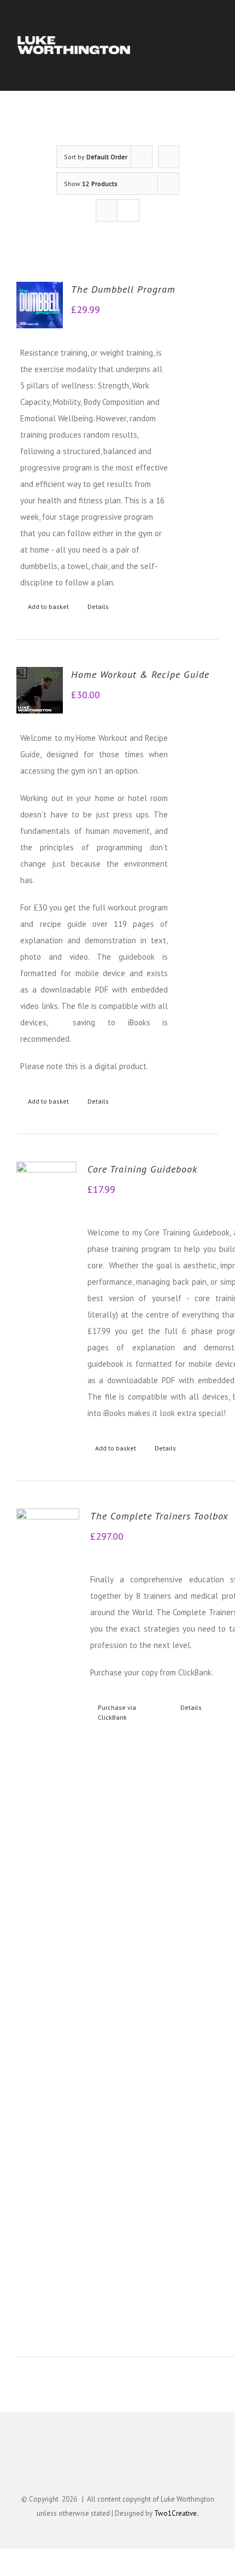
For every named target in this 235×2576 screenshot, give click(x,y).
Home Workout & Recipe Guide (140, 674)
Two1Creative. (176, 2513)
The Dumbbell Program (123, 289)
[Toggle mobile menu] (214, 49)
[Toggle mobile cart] (195, 49)
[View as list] (128, 210)
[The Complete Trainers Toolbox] (48, 1919)
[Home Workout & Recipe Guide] (40, 690)
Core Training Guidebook (142, 1169)
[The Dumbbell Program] (40, 305)
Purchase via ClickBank (117, 1712)
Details (98, 607)
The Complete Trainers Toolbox (159, 1516)
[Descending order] (169, 157)
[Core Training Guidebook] (46, 1192)
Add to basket (48, 607)
